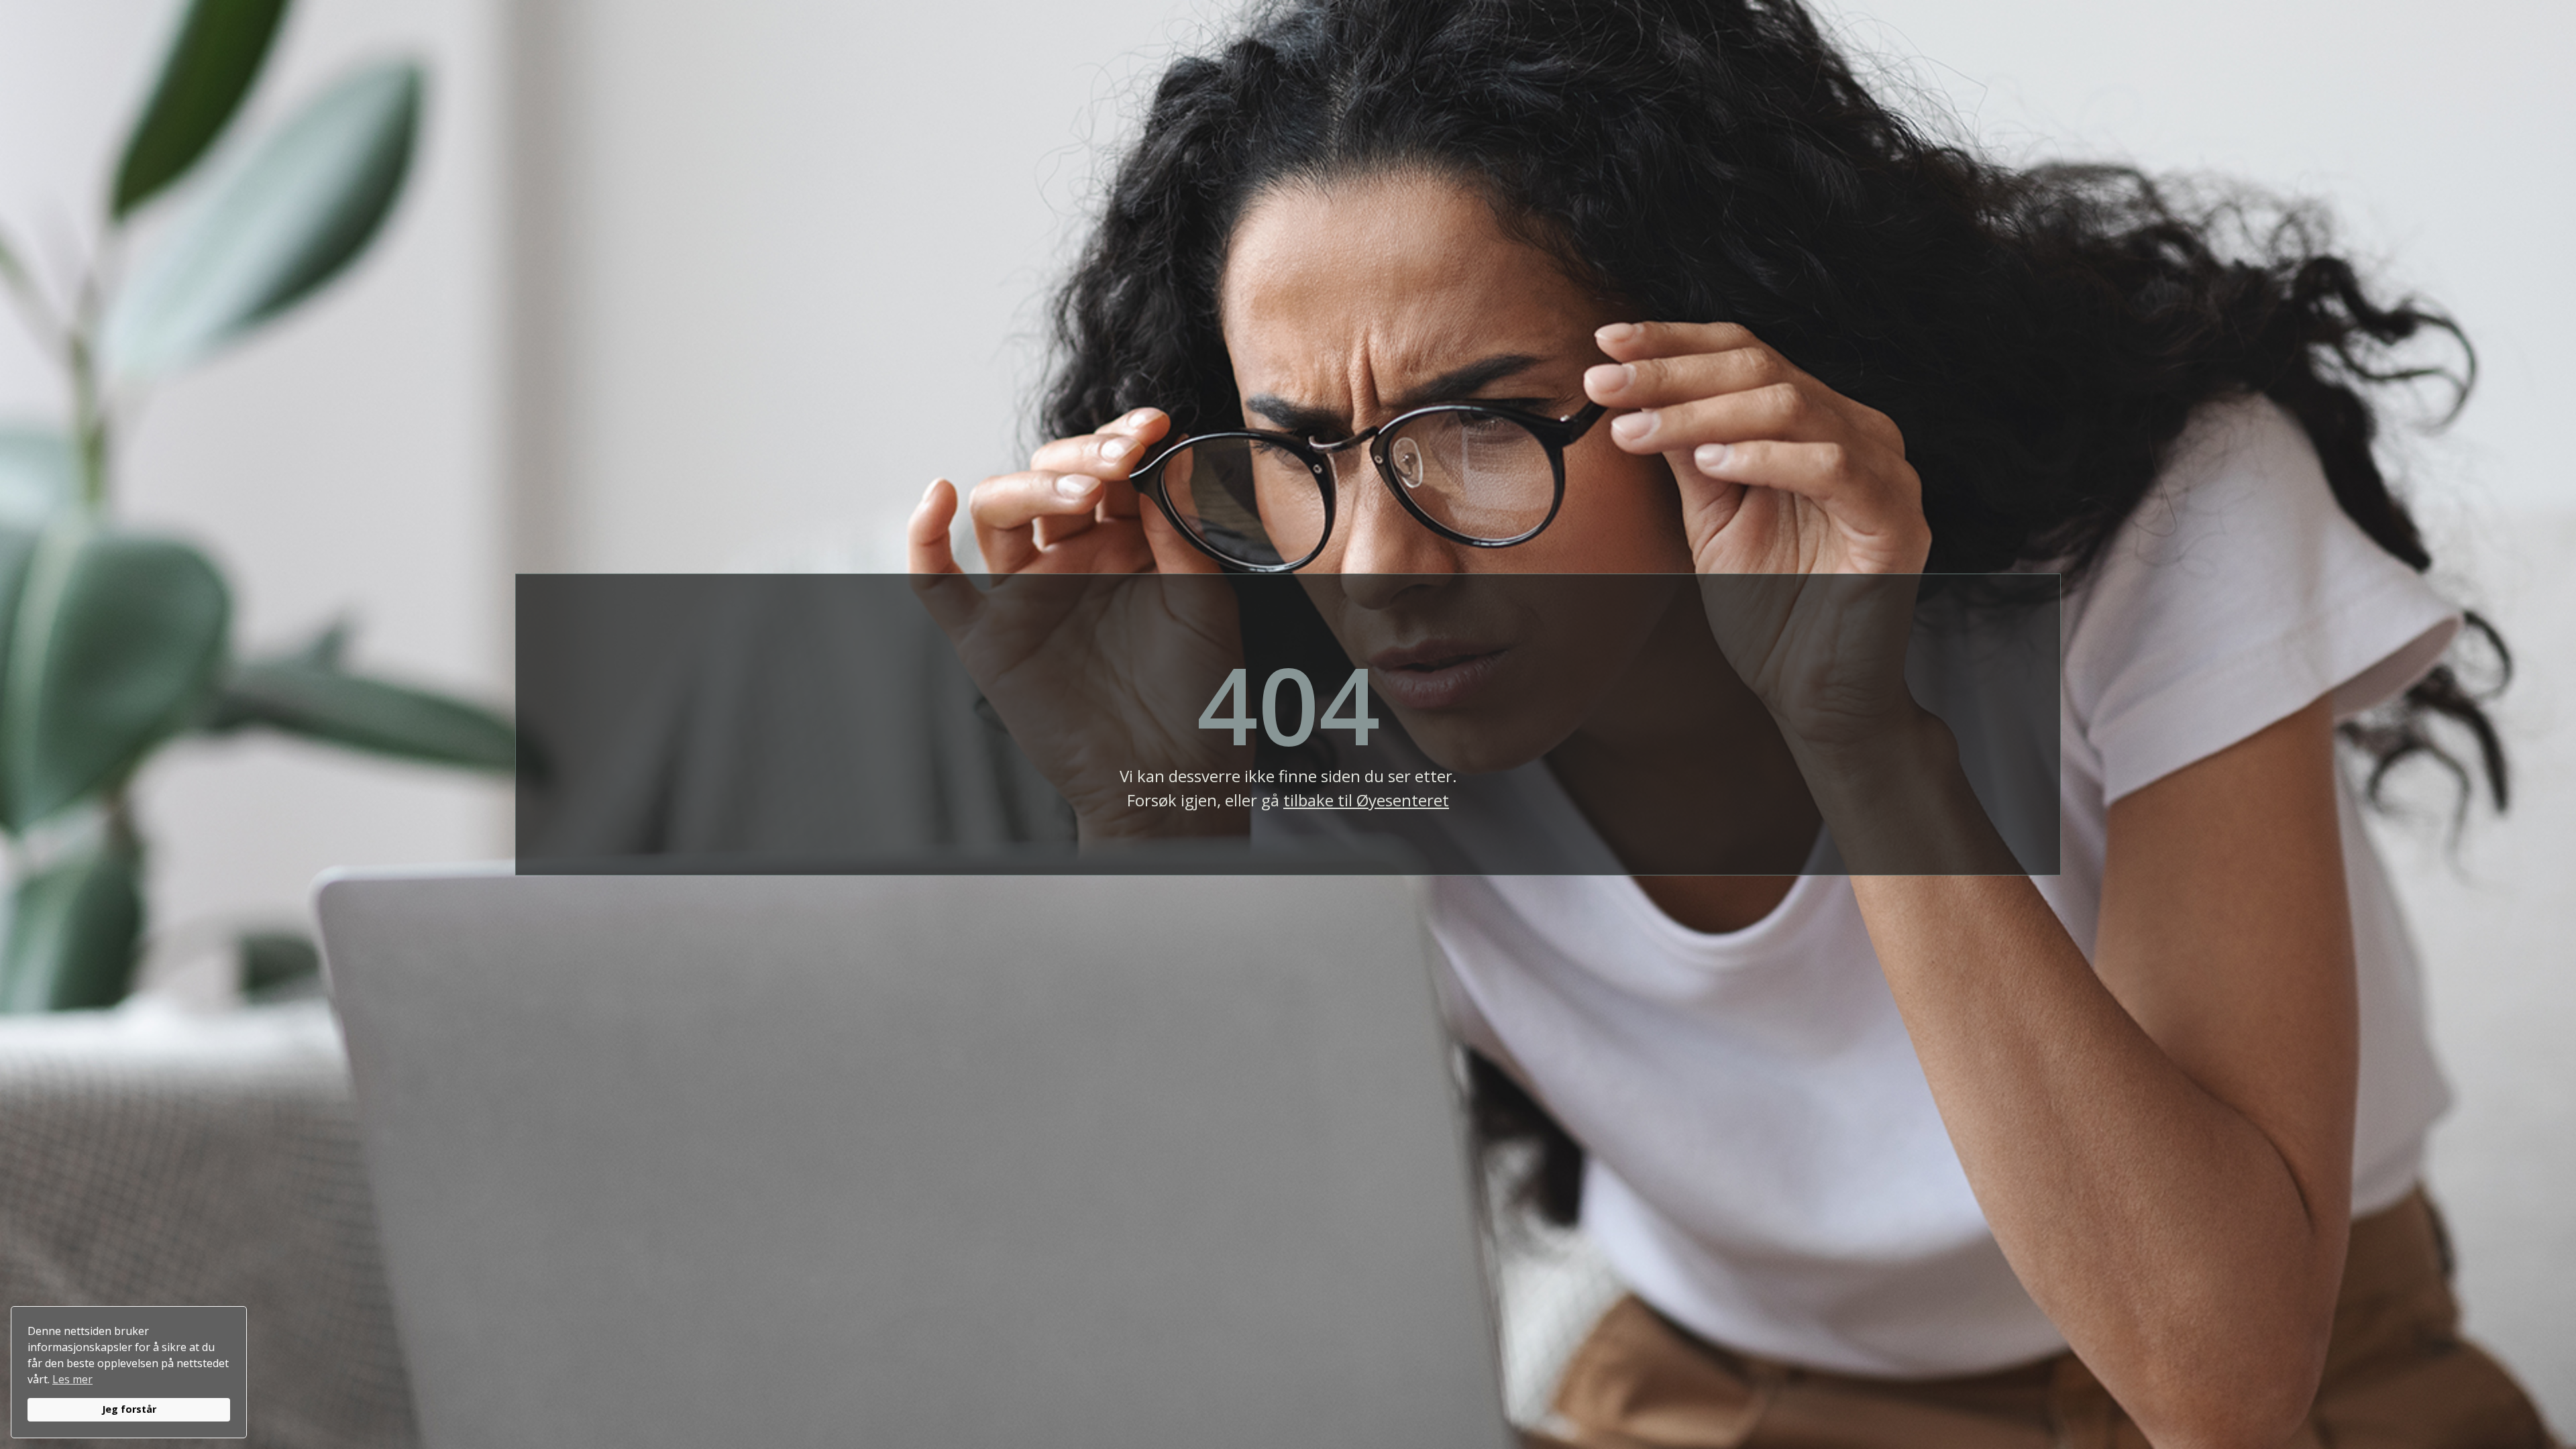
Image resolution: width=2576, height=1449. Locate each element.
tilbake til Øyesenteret (1366, 800)
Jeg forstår (129, 1409)
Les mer (72, 1379)
